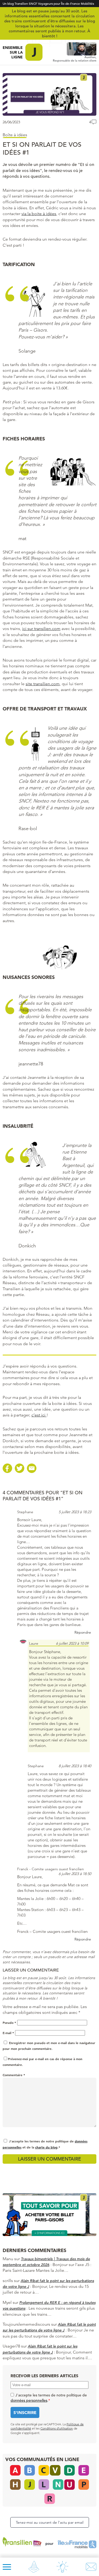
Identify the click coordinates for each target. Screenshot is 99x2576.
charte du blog (46, 2147)
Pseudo (9, 2023)
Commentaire (14, 2075)
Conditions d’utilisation (57, 2428)
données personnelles (29, 2400)
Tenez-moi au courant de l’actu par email (50, 2522)
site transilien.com (43, 684)
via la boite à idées (39, 214)
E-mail (8, 2033)
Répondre (83, 1632)
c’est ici (39, 1415)
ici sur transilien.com (41, 629)
